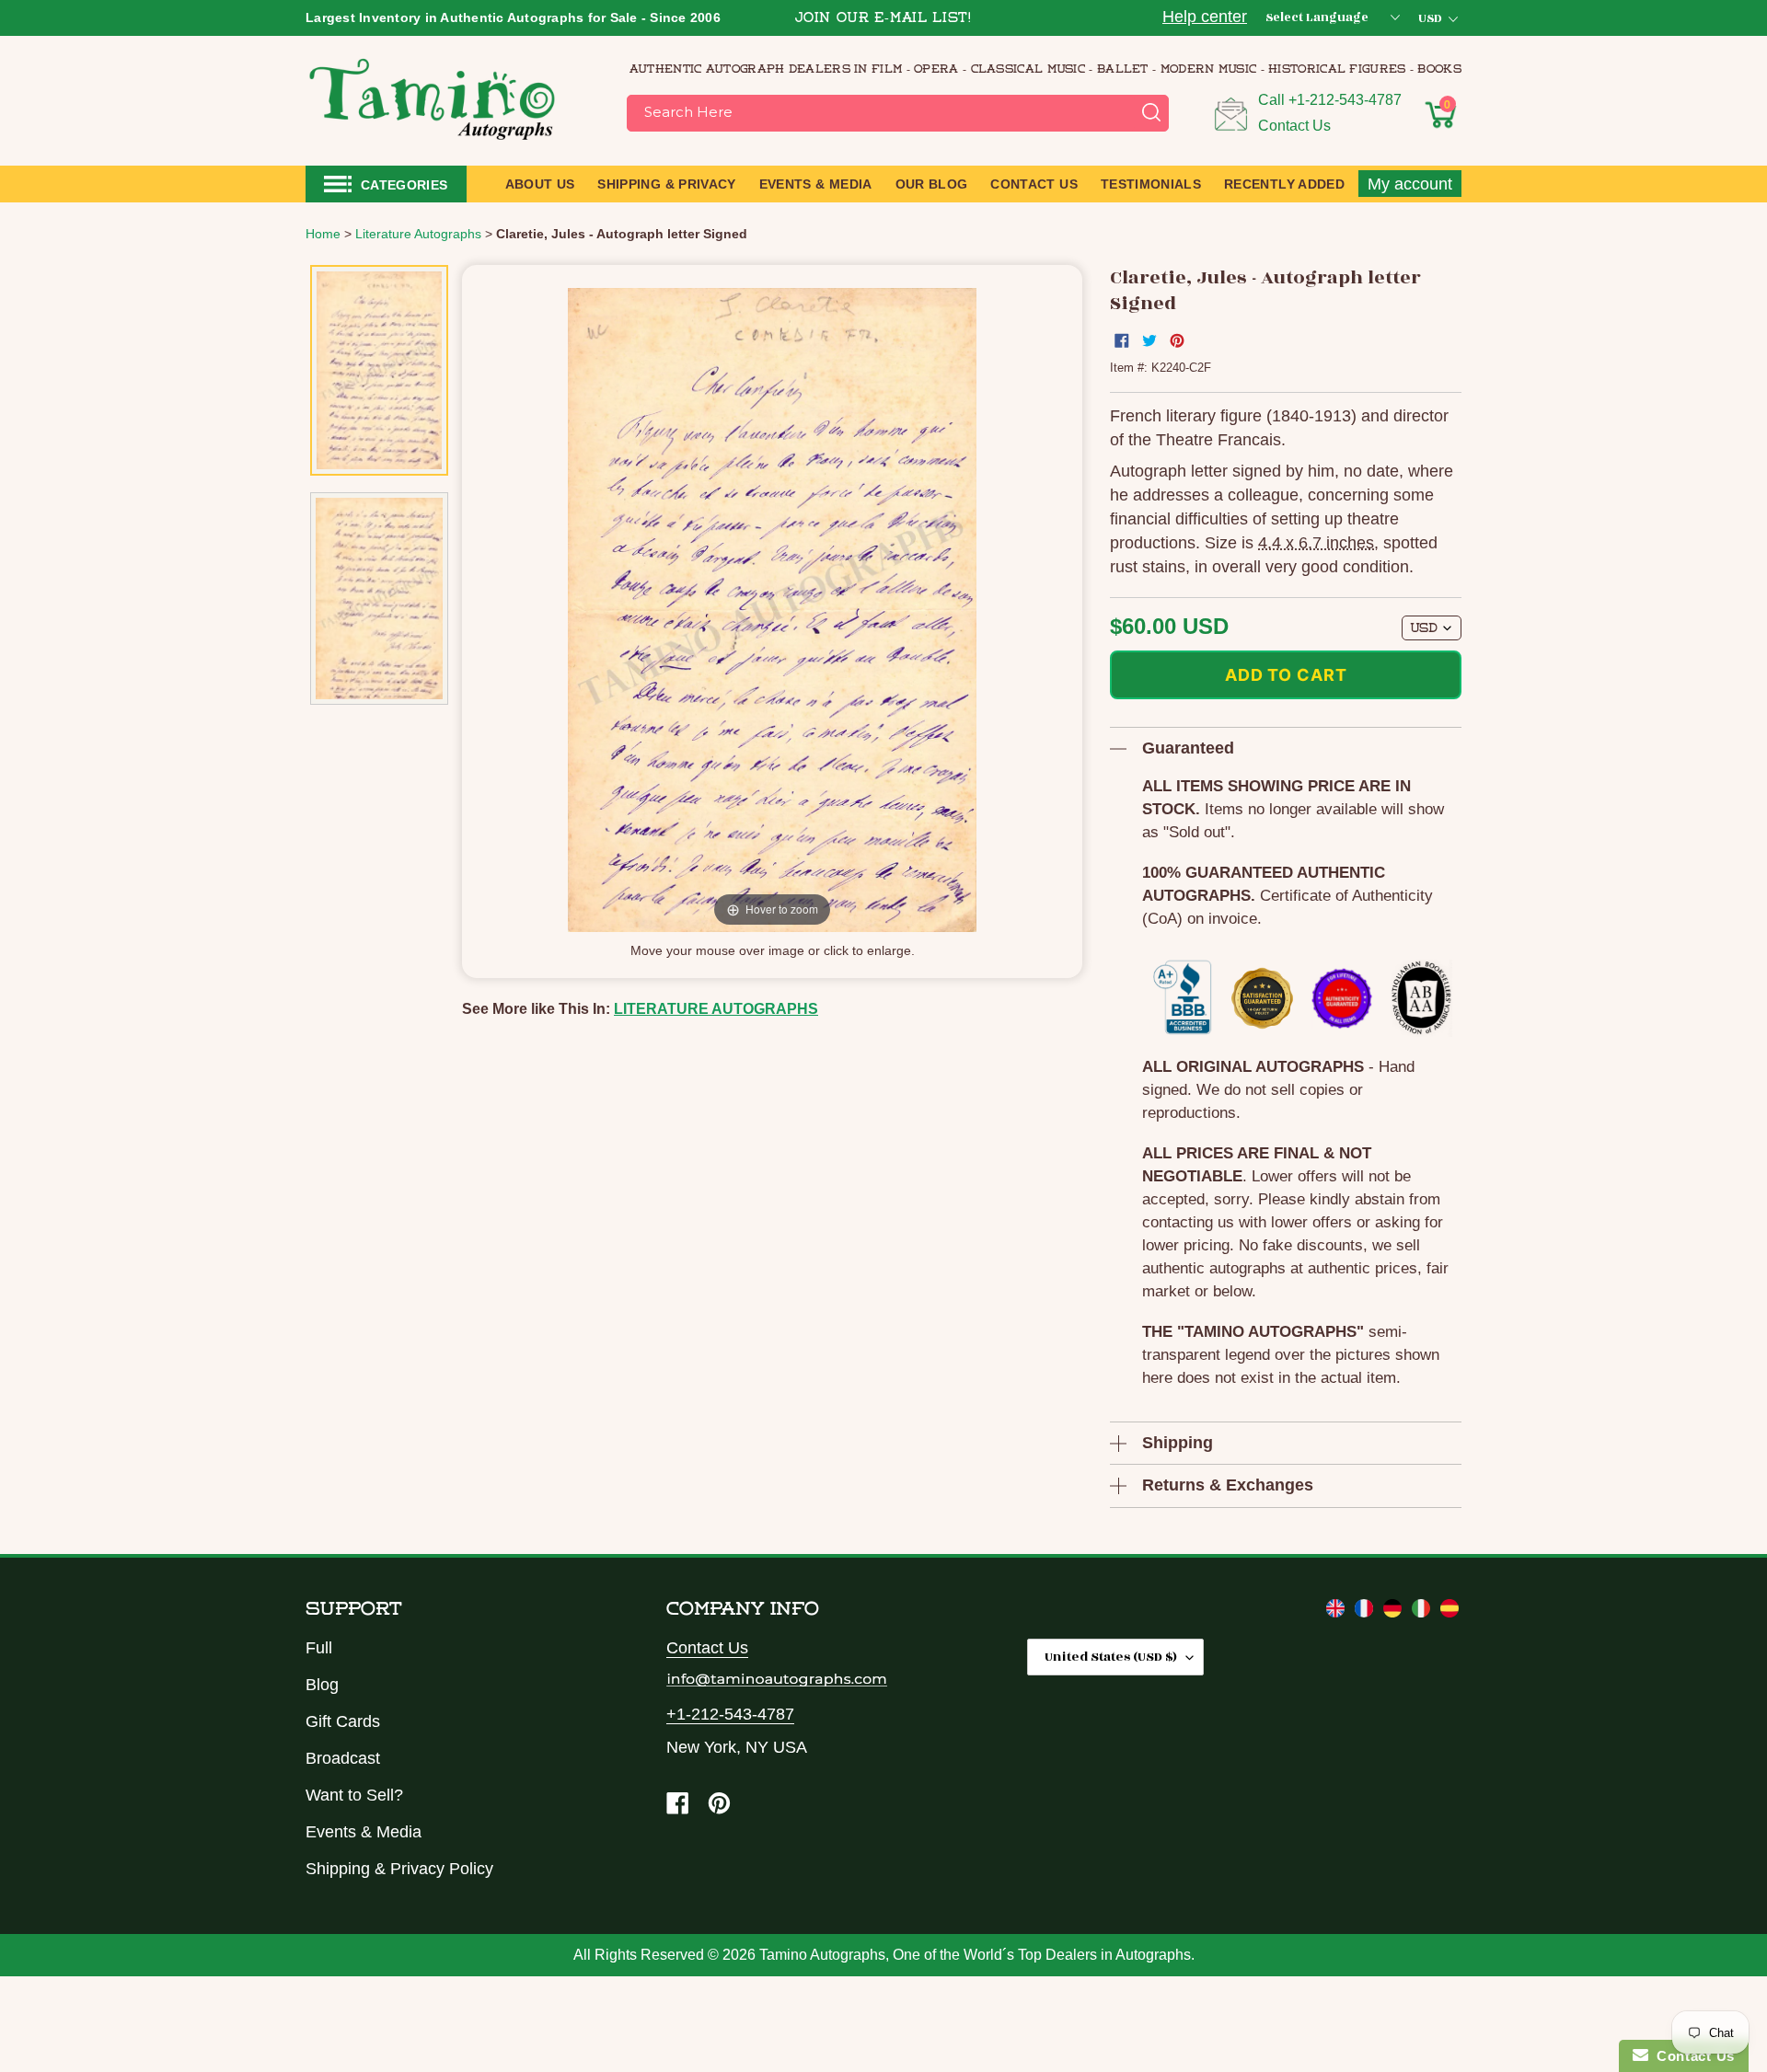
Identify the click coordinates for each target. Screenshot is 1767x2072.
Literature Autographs (716, 1009)
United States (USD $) (1111, 1657)
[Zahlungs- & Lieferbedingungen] (1395, 1612)
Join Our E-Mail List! (883, 19)
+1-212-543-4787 (1345, 100)
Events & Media (364, 1832)
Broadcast (343, 1758)
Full (319, 1648)
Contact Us (1294, 126)
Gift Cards (343, 1721)
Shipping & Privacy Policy (399, 1869)
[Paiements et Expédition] (1366, 1612)
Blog (322, 1685)
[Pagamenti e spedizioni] (1423, 1612)
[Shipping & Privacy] (1338, 1612)
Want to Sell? (354, 1795)
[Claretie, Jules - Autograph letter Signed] (379, 370)
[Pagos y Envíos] (1449, 1612)
